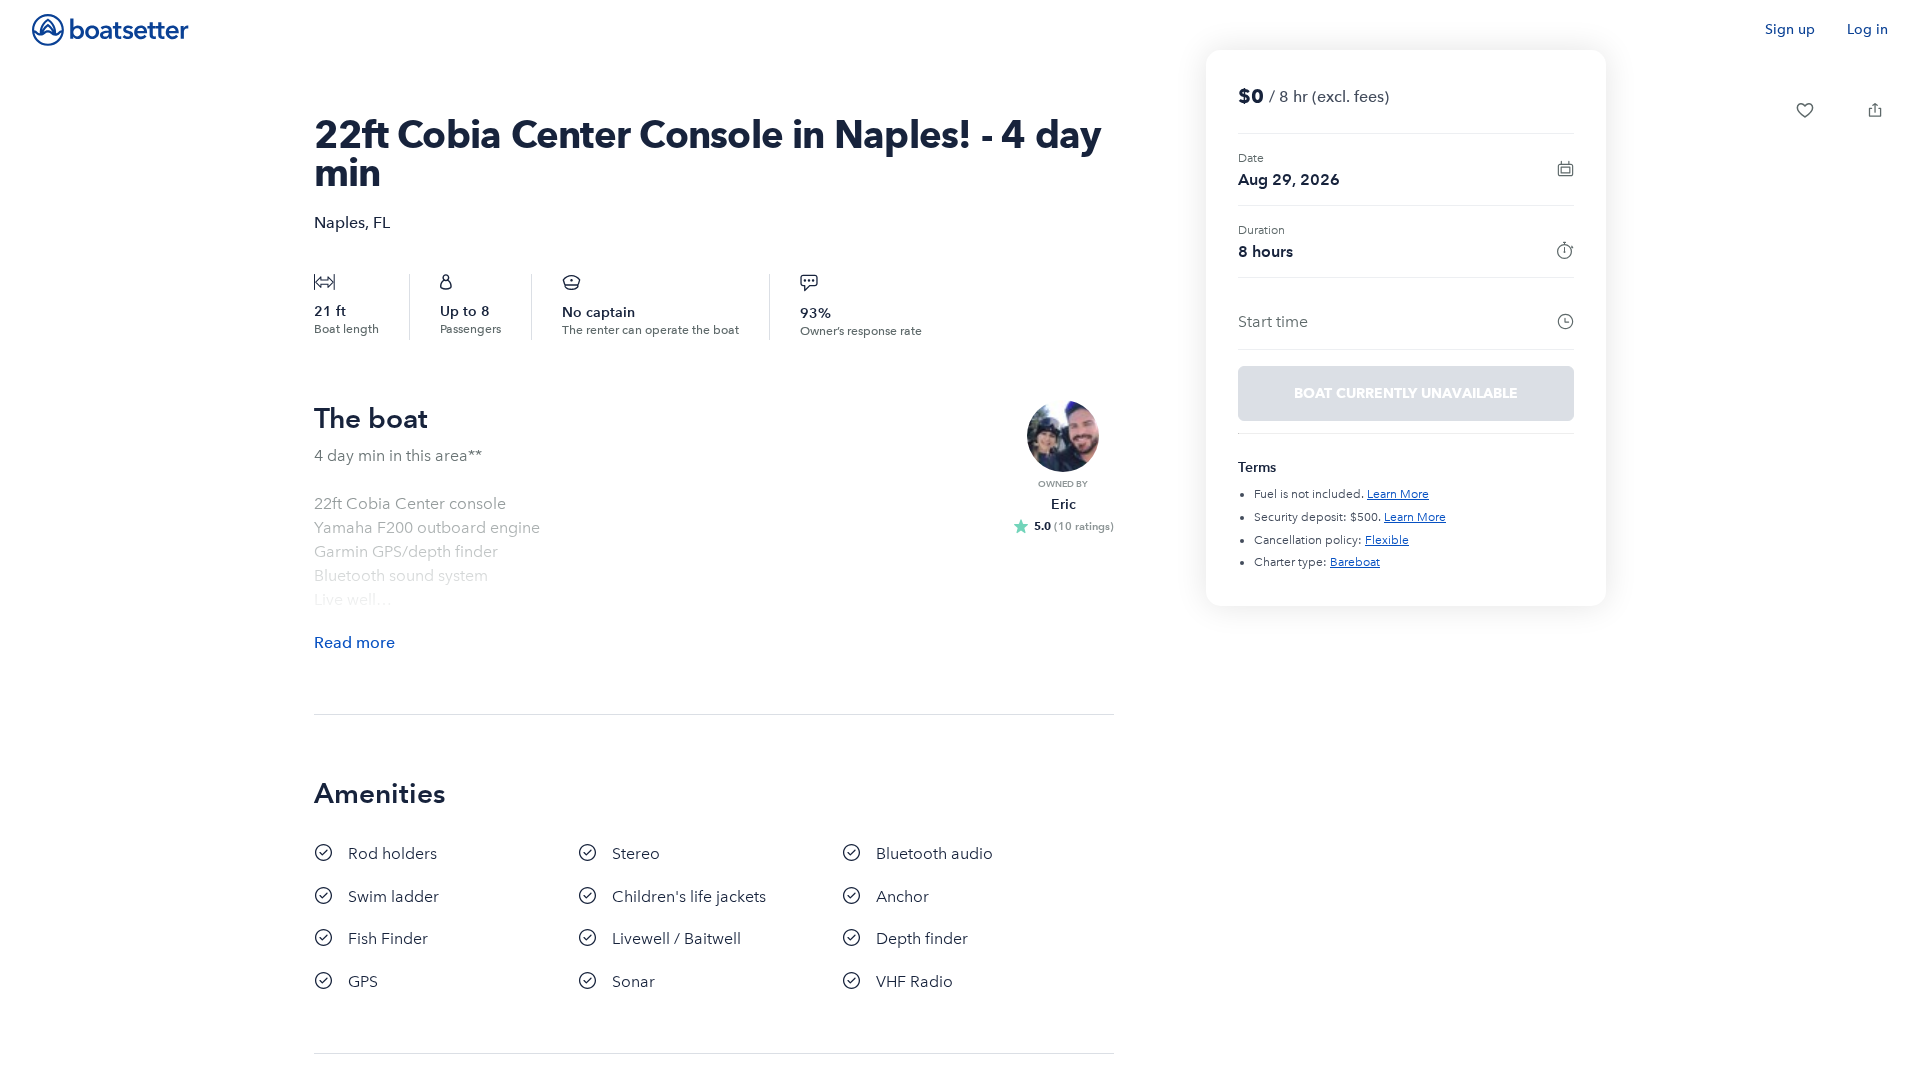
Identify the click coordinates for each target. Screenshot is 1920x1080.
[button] (1805, 110)
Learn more (1398, 494)
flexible (1387, 540)
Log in (1867, 29)
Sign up (1790, 29)
